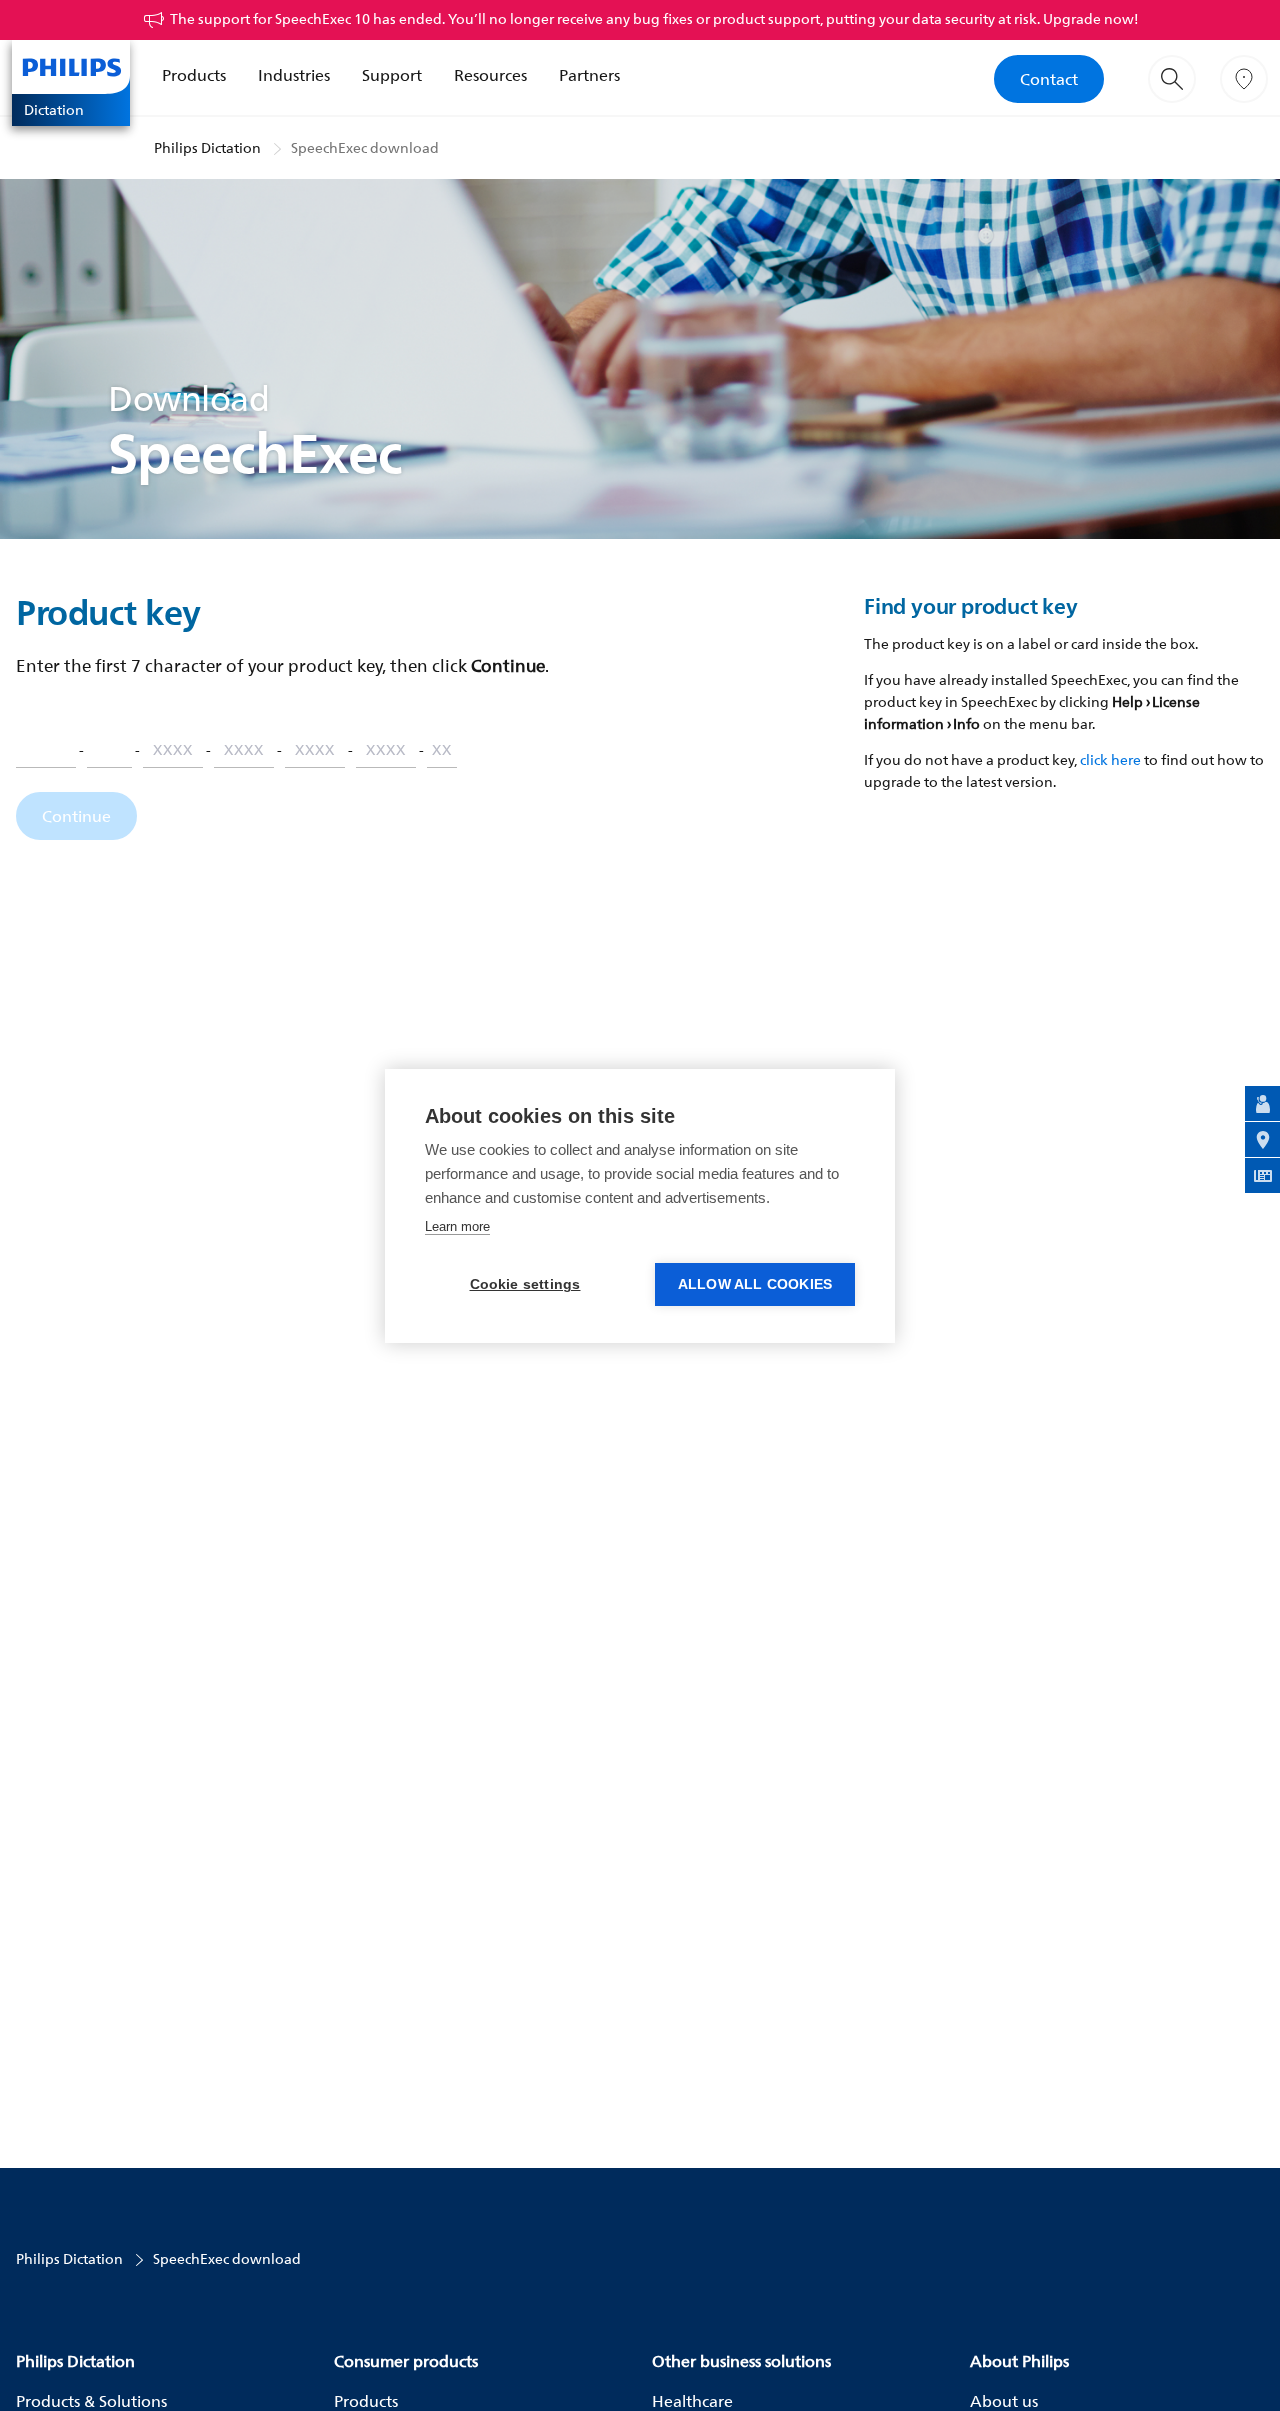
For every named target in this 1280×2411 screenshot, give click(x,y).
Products (194, 75)
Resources (490, 75)
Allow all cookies (755, 1284)
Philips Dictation (207, 147)
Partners (589, 75)
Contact (1049, 79)
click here (1110, 759)
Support (392, 75)
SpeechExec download (365, 147)
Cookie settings (525, 1284)
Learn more (457, 1226)
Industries (294, 75)
